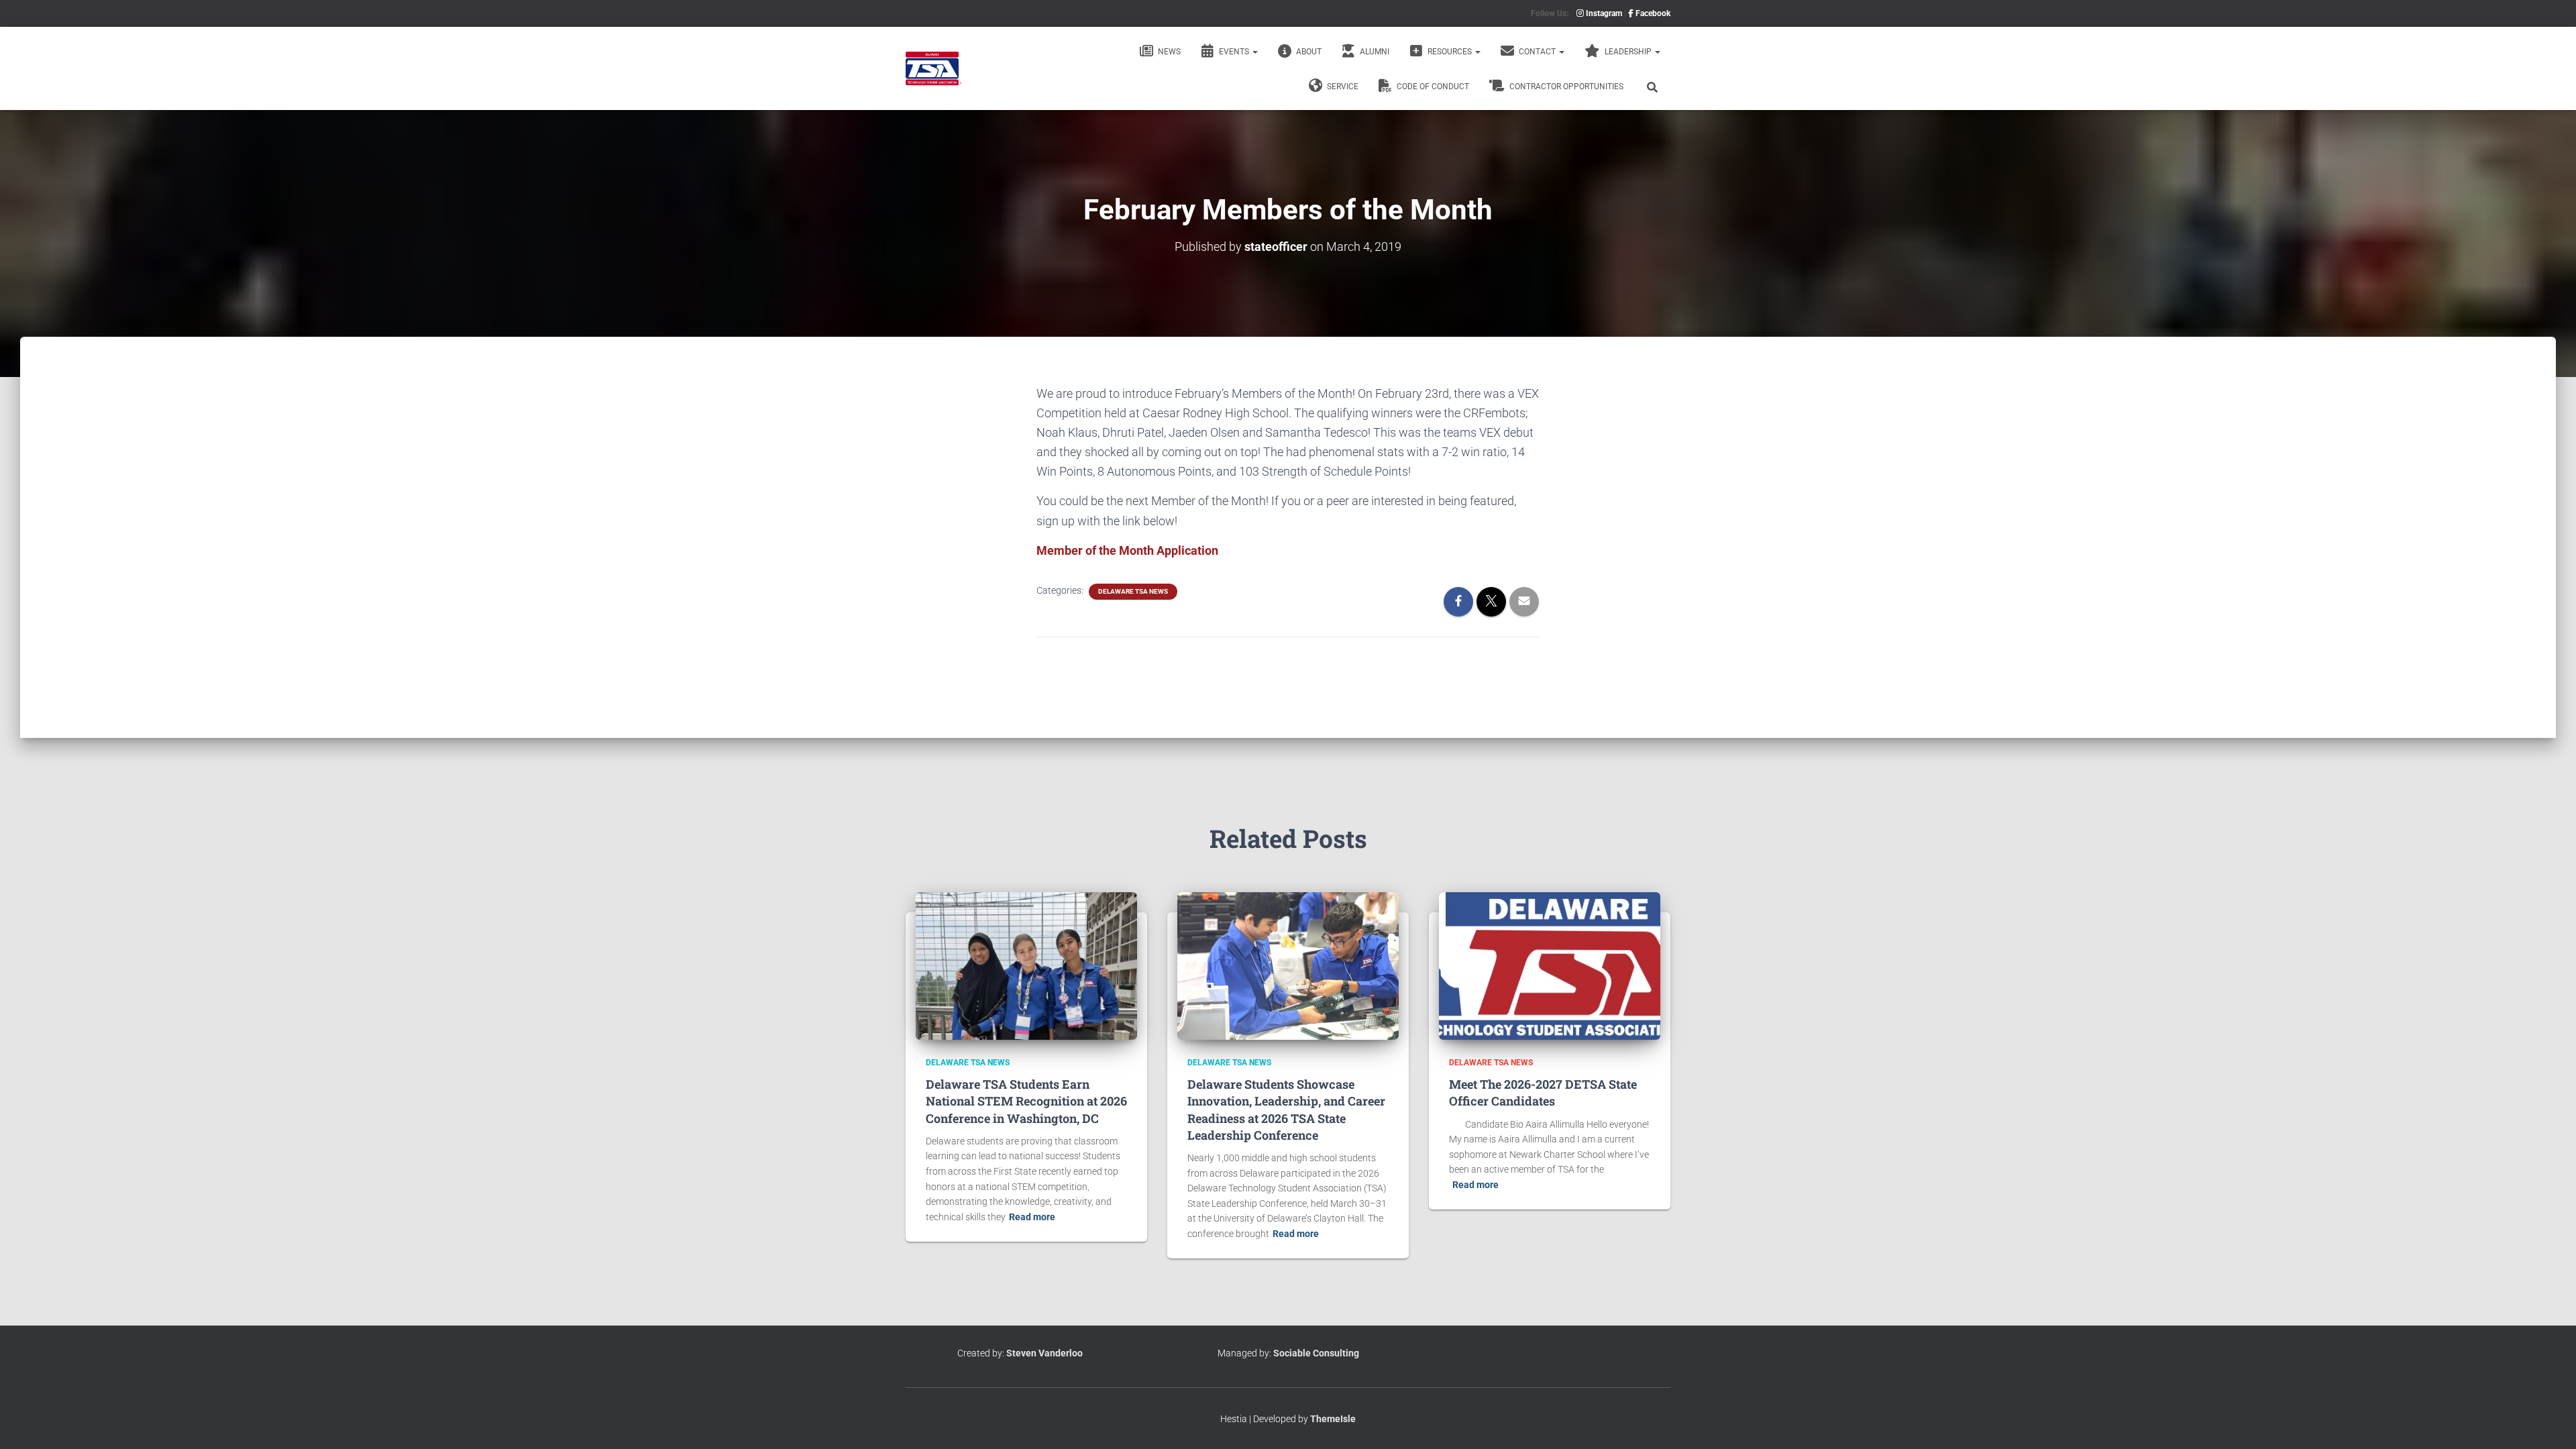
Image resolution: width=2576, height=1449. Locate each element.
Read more (1032, 1217)
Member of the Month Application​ (1127, 550)
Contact (1537, 52)
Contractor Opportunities (1565, 87)
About (1308, 52)
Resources (1450, 52)
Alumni (1374, 52)
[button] (1254, 52)
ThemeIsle (1333, 1419)
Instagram (1603, 13)
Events (1234, 52)
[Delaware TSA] (933, 68)
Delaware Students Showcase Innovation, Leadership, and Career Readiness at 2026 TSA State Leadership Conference (1286, 1110)
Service (1342, 87)
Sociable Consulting (1316, 1353)
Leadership (1628, 52)
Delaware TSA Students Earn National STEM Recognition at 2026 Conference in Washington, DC (1026, 1101)
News (1168, 52)
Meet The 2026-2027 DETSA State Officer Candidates (1543, 1092)
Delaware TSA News (1133, 591)
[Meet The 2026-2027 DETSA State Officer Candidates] (1550, 965)
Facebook (1652, 13)
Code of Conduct (1432, 87)
